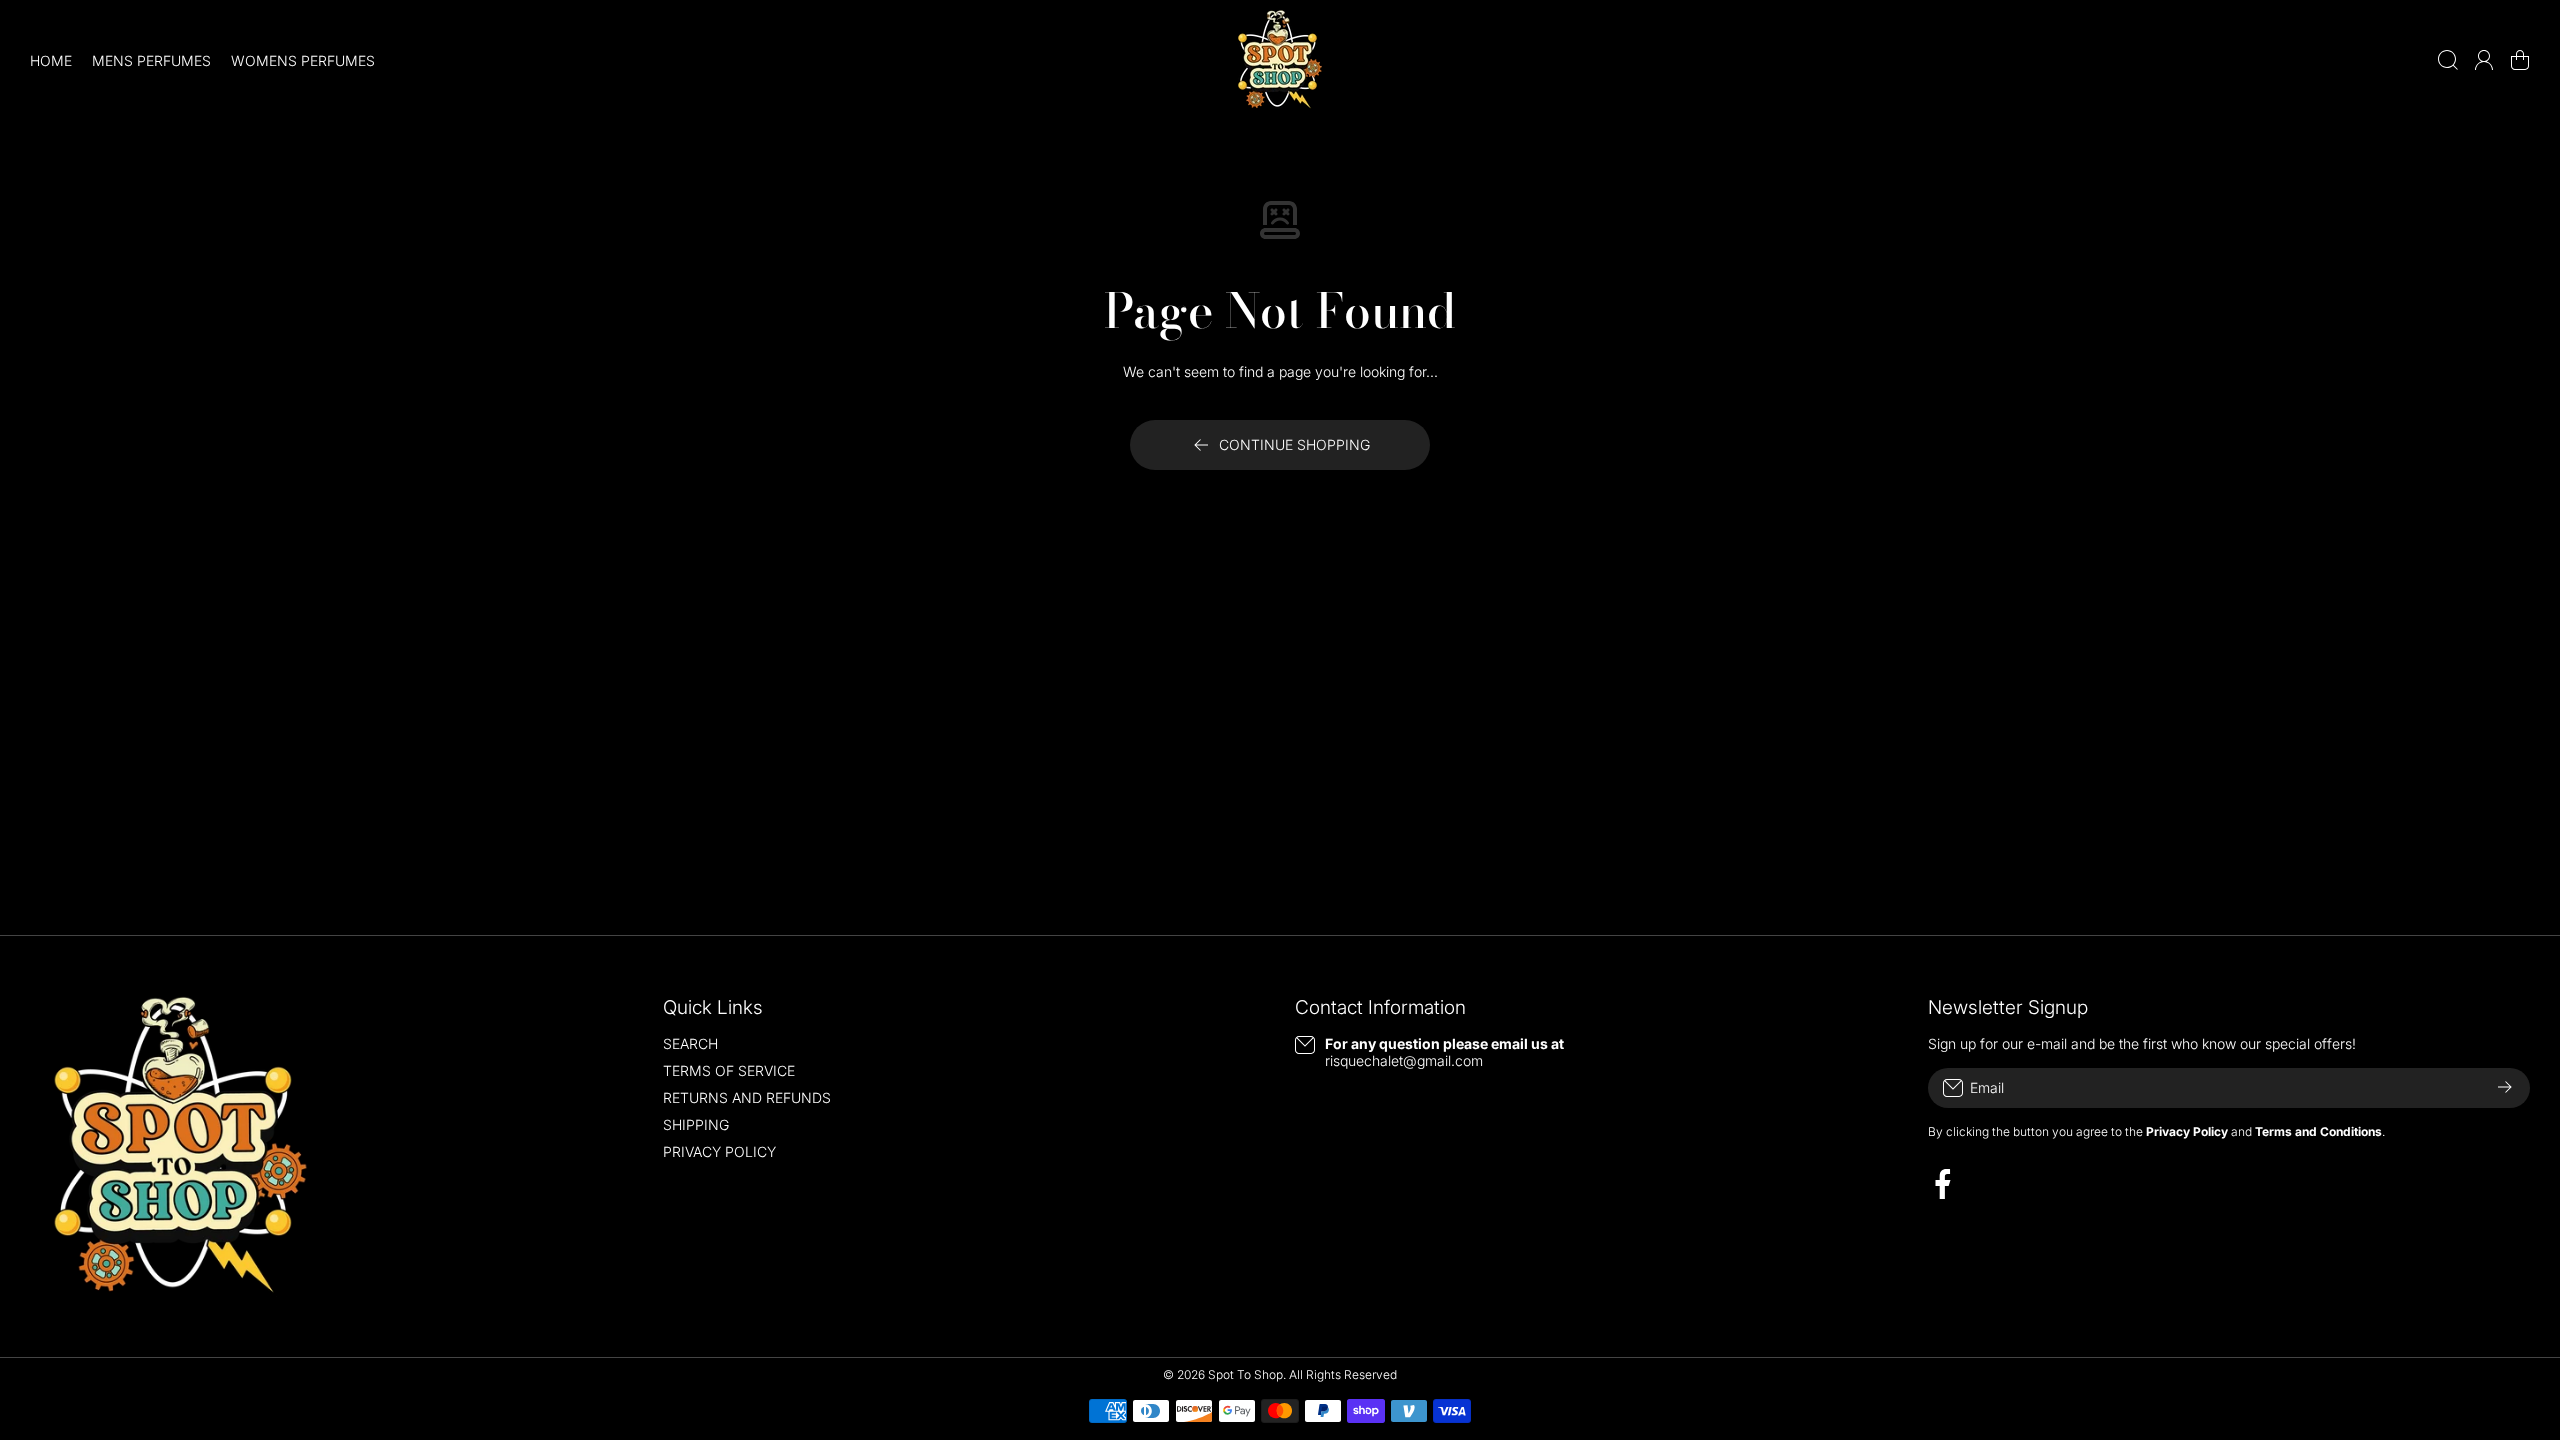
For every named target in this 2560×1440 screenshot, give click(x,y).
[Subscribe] (2505, 1088)
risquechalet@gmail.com (1404, 1060)
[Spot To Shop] (1280, 60)
